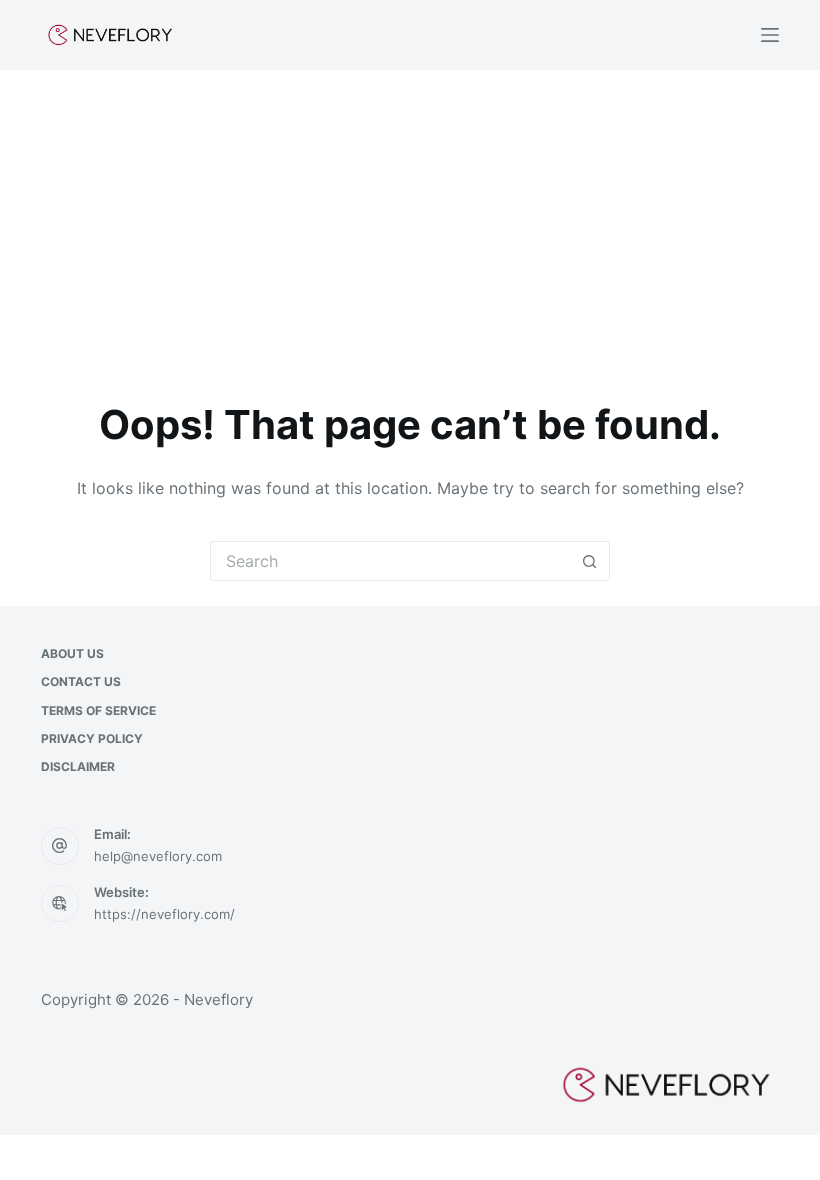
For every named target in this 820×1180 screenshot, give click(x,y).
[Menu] (770, 35)
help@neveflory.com (158, 856)
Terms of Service (98, 710)
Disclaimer (78, 766)
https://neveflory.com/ (164, 914)
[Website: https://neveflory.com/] (60, 904)
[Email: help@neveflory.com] (60, 846)
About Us (72, 653)
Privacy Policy (92, 738)
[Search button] (590, 561)
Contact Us (81, 681)
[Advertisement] (410, 220)
